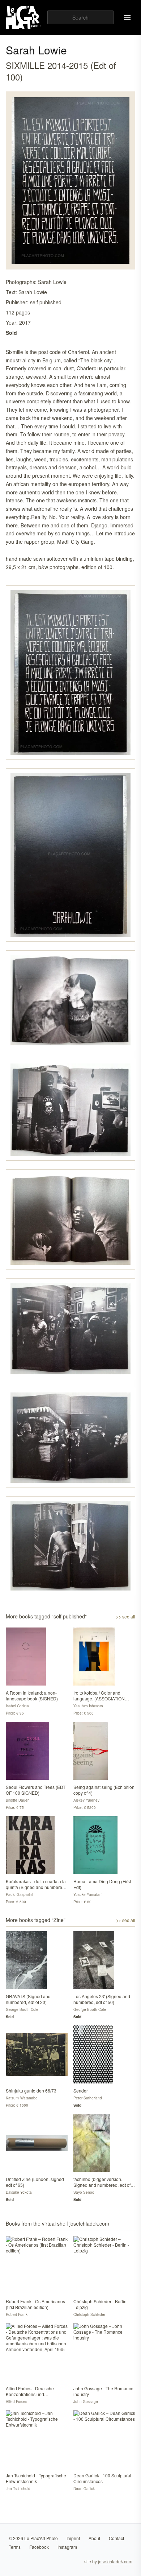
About (94, 2538)
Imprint (73, 2538)
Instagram (67, 2547)
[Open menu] (127, 17)
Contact (116, 2538)
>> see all (126, 1617)
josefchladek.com (115, 2561)
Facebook (39, 2547)
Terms (15, 2547)
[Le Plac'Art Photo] (24, 17)
